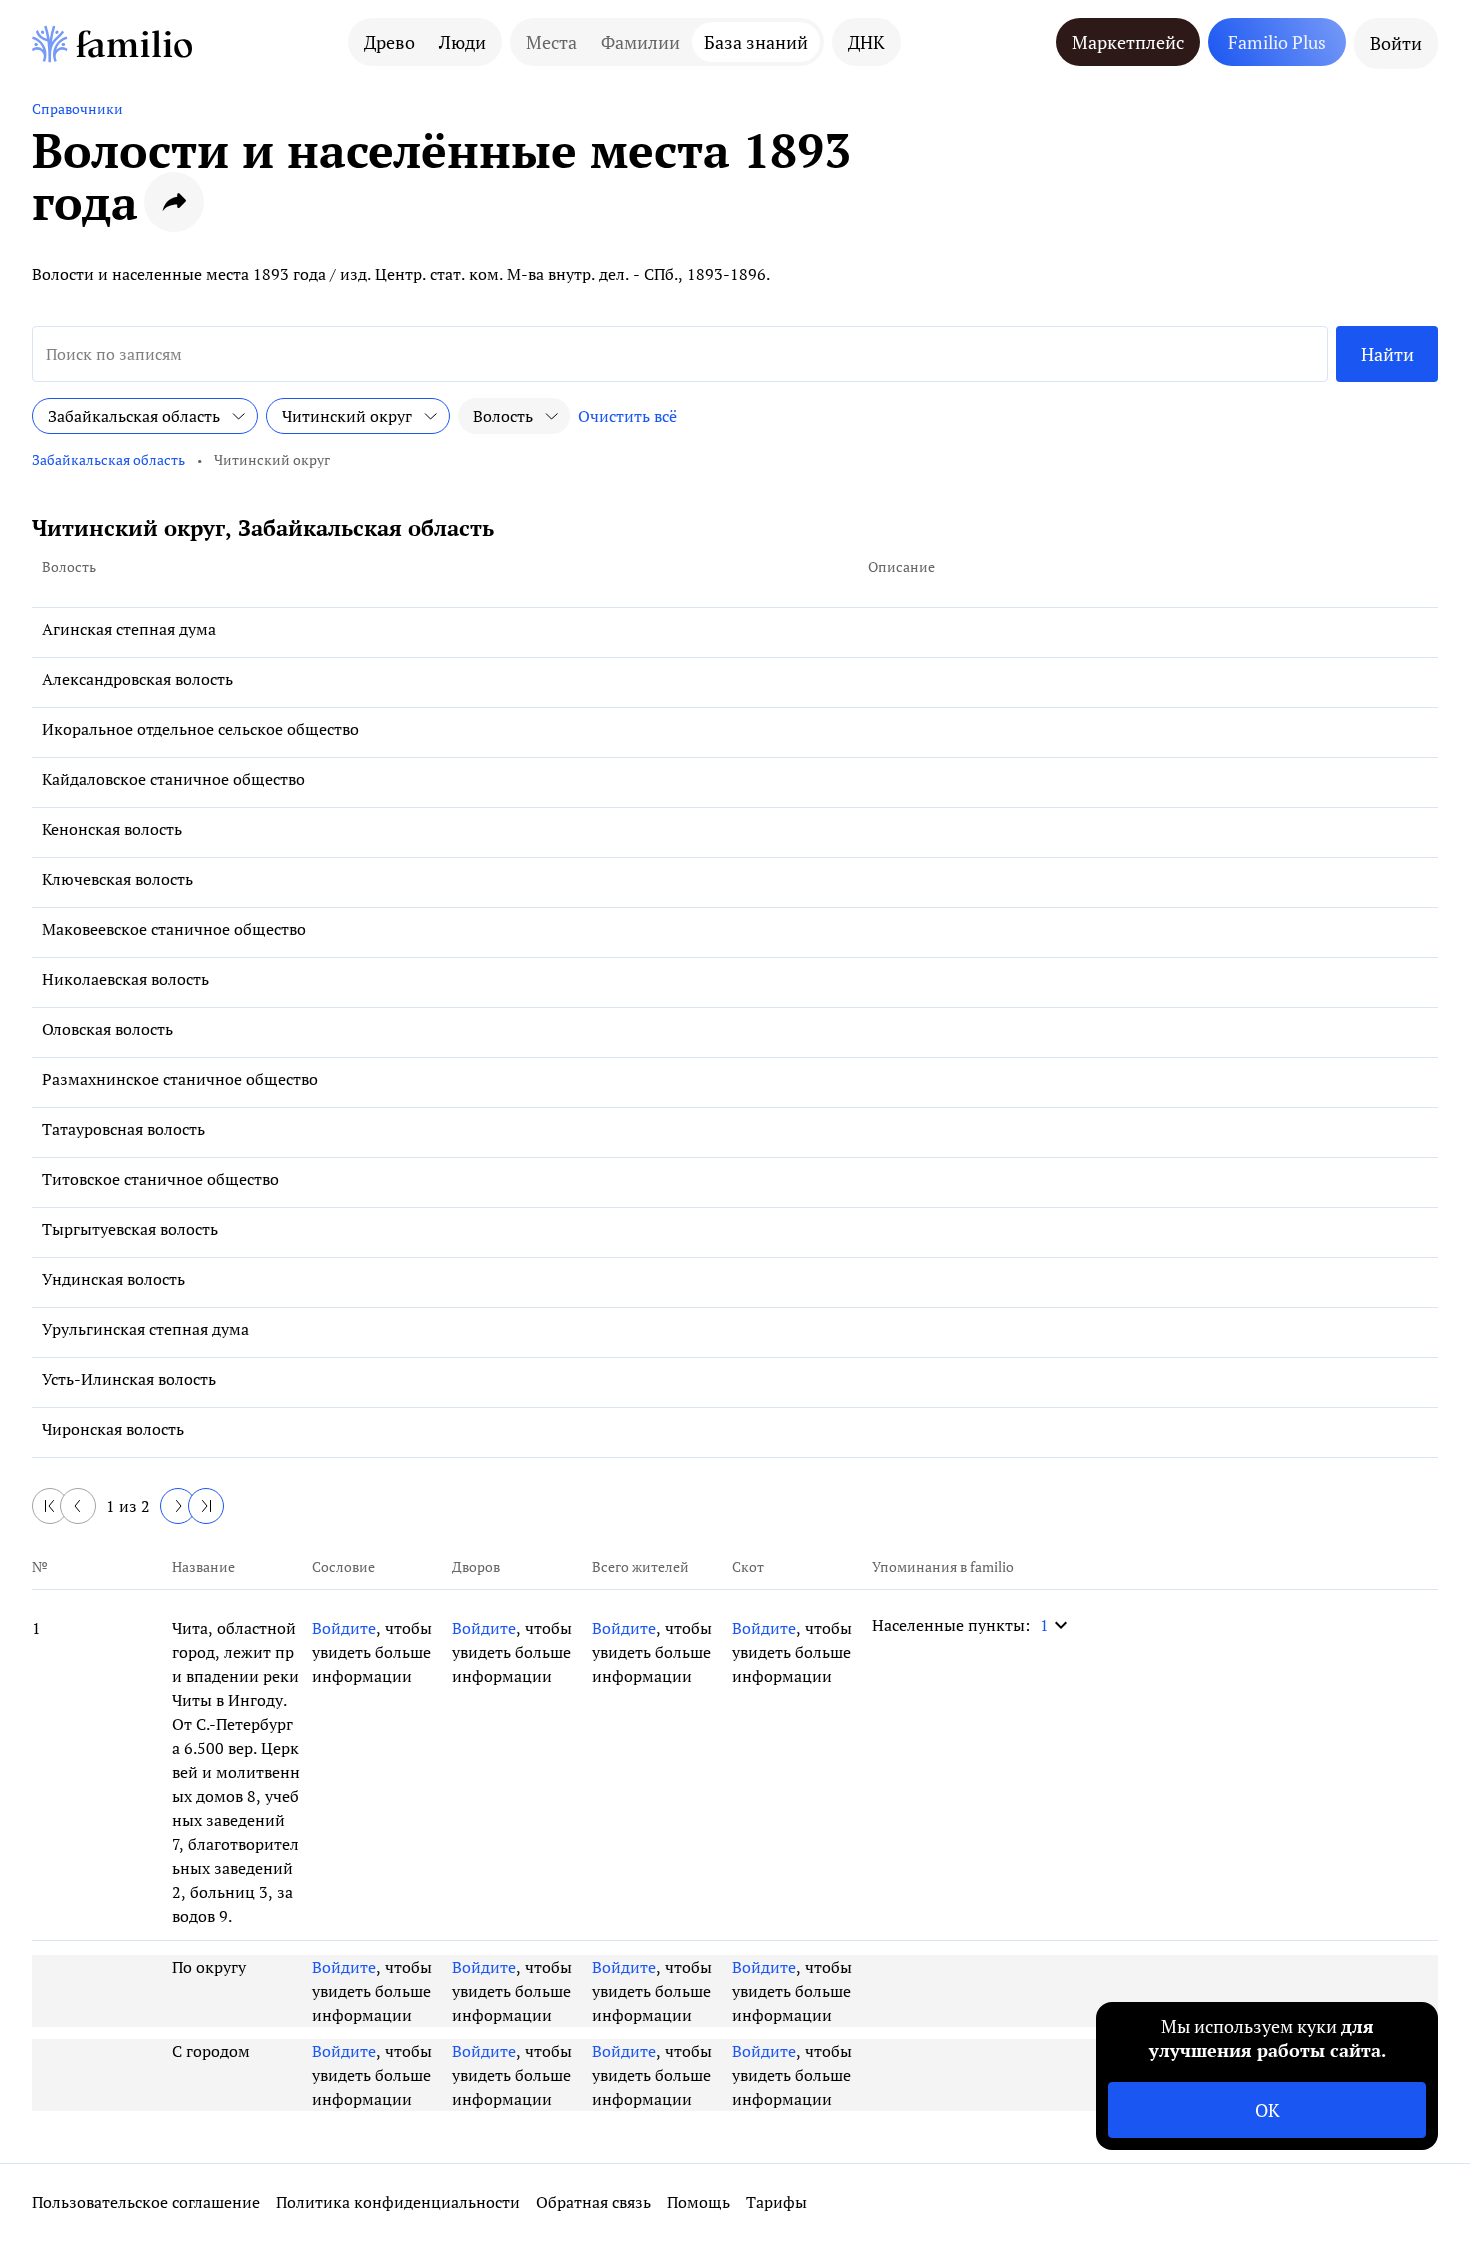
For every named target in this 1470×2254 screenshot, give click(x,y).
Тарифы (776, 2202)
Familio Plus (1277, 42)
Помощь (698, 2202)
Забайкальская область (108, 459)
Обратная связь (593, 2202)
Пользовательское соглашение (146, 2202)
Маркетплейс (1128, 42)
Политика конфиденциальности (398, 2202)
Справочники (77, 108)
